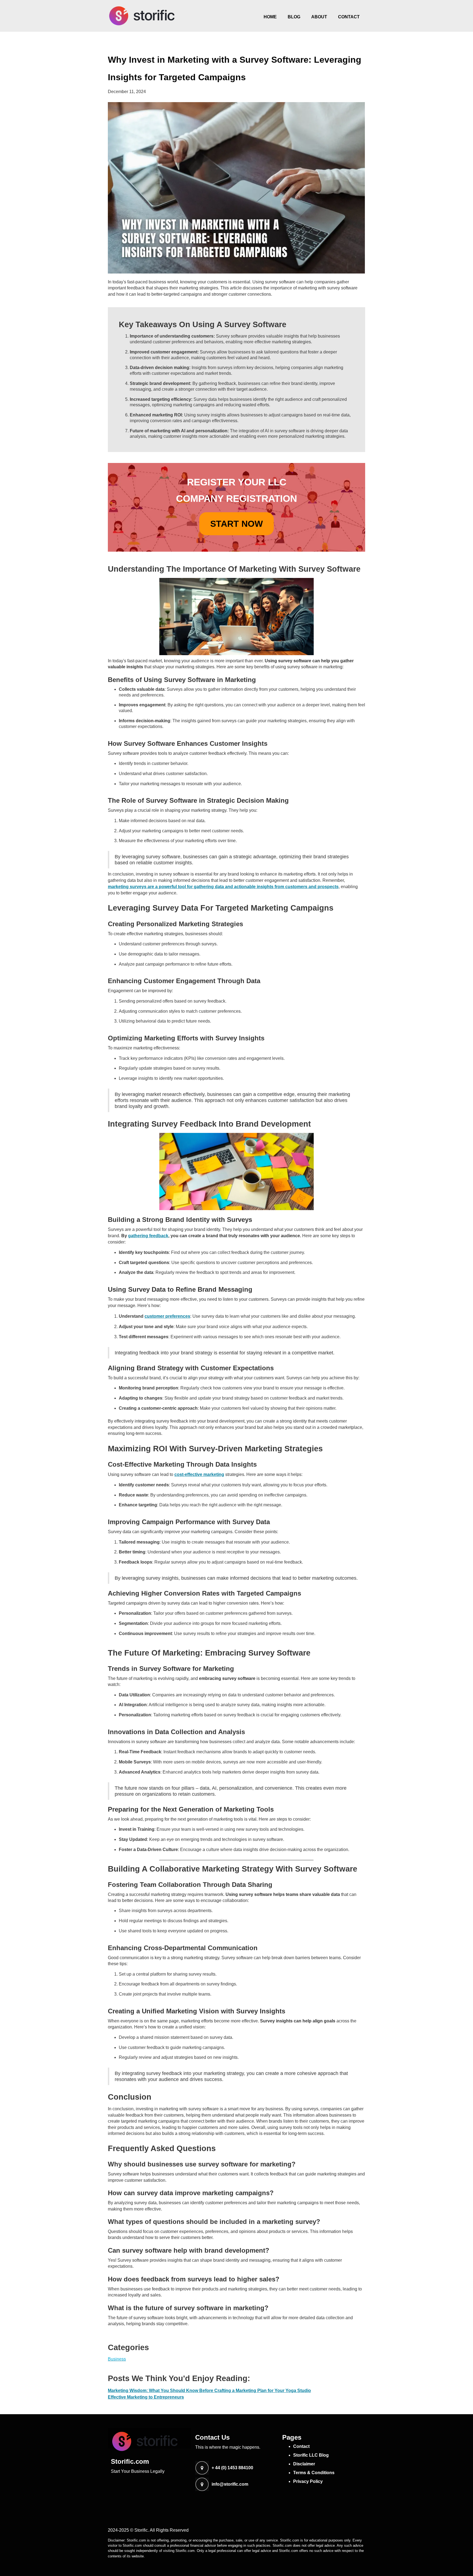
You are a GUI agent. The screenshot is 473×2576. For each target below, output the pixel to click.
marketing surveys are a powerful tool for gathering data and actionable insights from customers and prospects (223, 887)
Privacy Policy (308, 2481)
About (319, 17)
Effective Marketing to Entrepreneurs (146, 2397)
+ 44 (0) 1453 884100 (232, 2468)
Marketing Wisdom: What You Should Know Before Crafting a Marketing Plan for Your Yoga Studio (209, 2391)
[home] (142, 16)
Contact (349, 17)
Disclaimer (304, 2464)
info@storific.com (230, 2484)
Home (270, 17)
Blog (294, 17)
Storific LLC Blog (311, 2455)
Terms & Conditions (314, 2473)
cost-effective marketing (199, 1474)
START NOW (236, 524)
